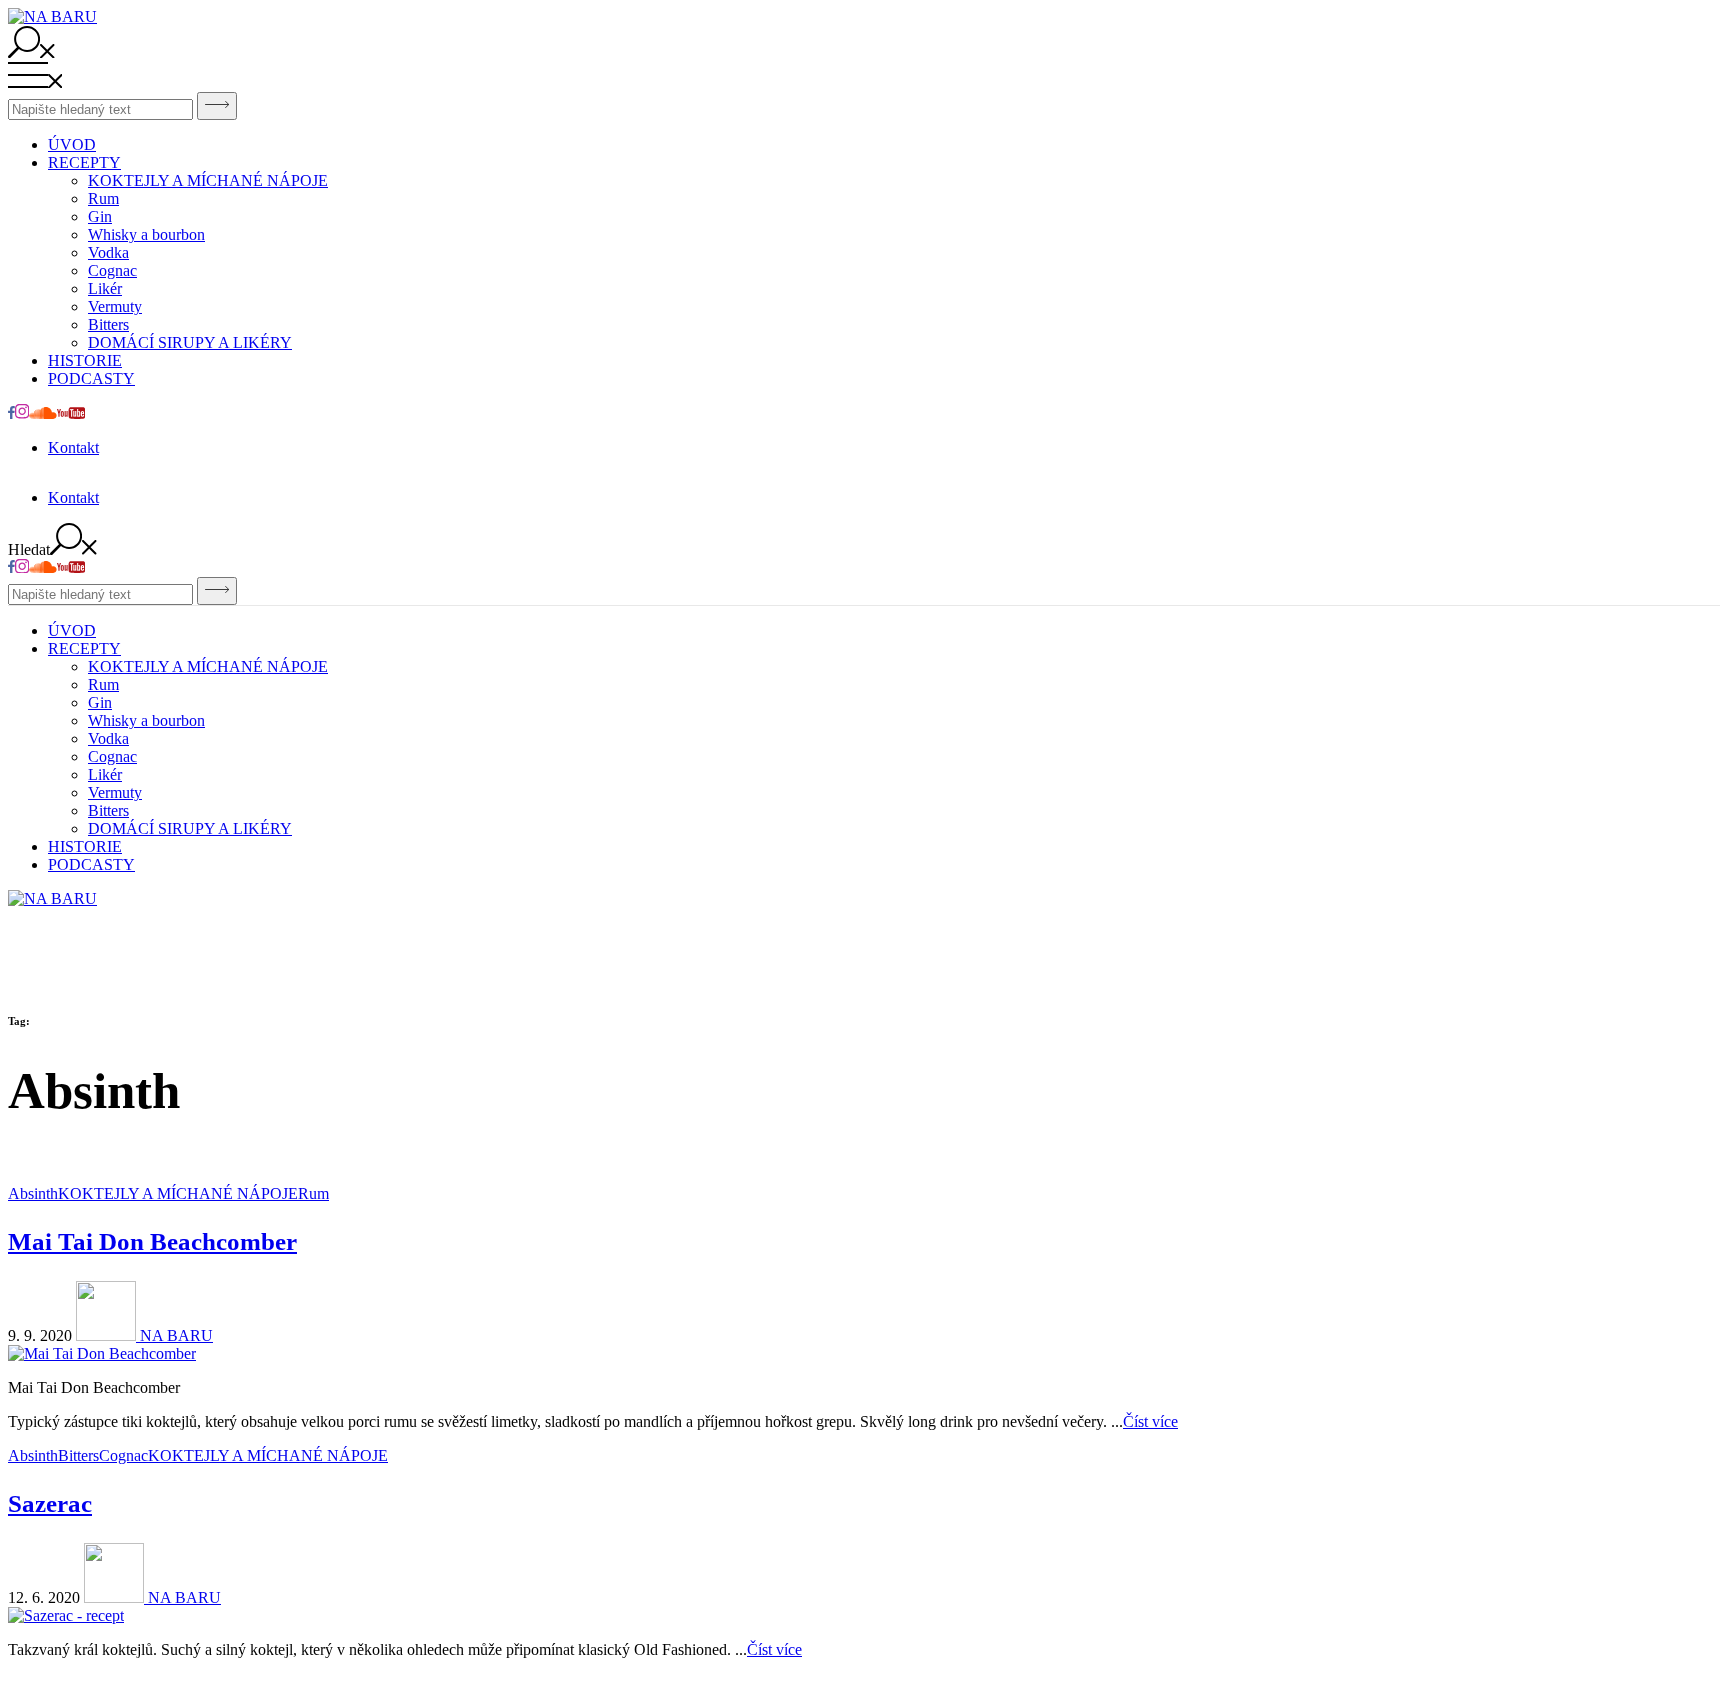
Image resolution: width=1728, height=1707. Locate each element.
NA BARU (174, 1335)
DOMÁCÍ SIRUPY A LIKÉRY (190, 342)
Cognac (112, 270)
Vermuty (115, 306)
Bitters (108, 324)
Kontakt (73, 447)
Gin (100, 216)
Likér (105, 288)
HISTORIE (85, 360)
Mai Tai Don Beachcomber (152, 1241)
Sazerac (50, 1503)
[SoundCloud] (43, 413)
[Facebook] (11, 413)
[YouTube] (71, 413)
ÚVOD (72, 144)
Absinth (33, 1193)
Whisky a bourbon (146, 234)
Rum (103, 198)
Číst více (1150, 1421)
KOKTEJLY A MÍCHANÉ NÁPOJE (208, 180)
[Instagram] (22, 413)
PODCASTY (91, 378)
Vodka (108, 252)
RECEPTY (84, 162)
